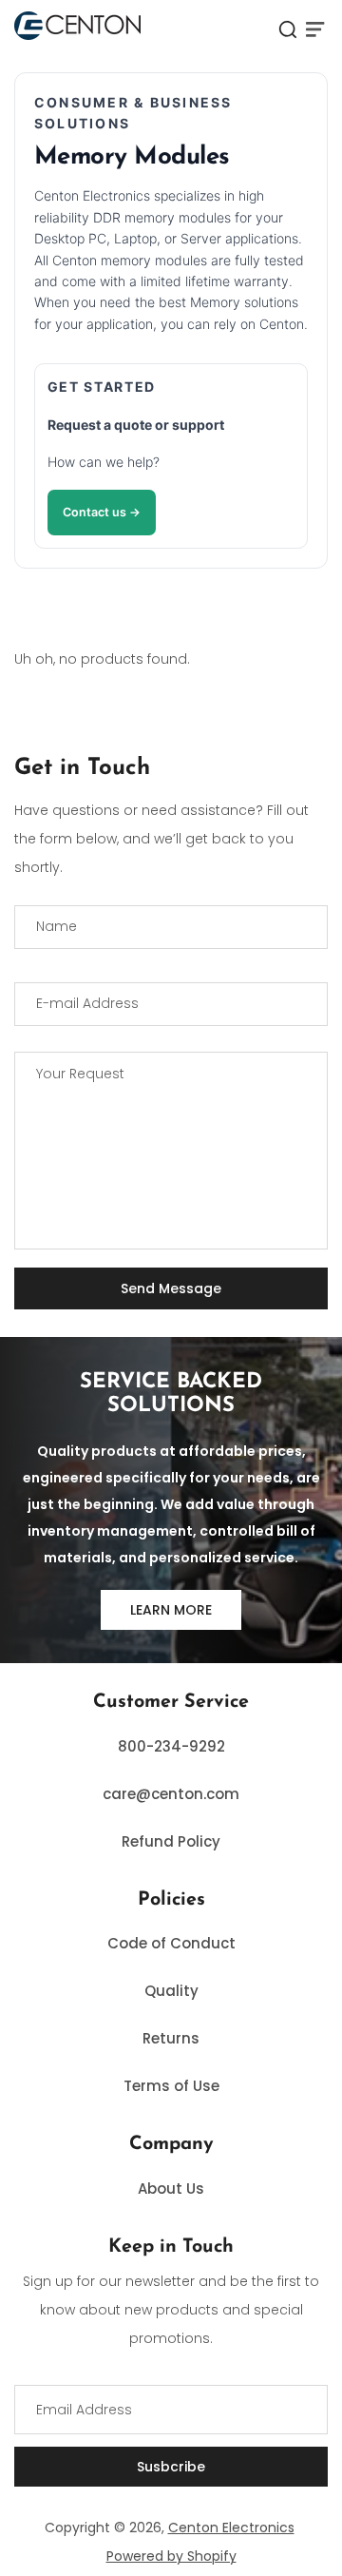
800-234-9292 (171, 1746)
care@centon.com (171, 1794)
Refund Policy (171, 1841)
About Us (171, 2189)
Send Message (171, 1288)
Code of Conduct (171, 1943)
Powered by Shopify (171, 2556)
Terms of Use (171, 2086)
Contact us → (102, 512)
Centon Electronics (231, 2528)
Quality (171, 1991)
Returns (171, 2038)
